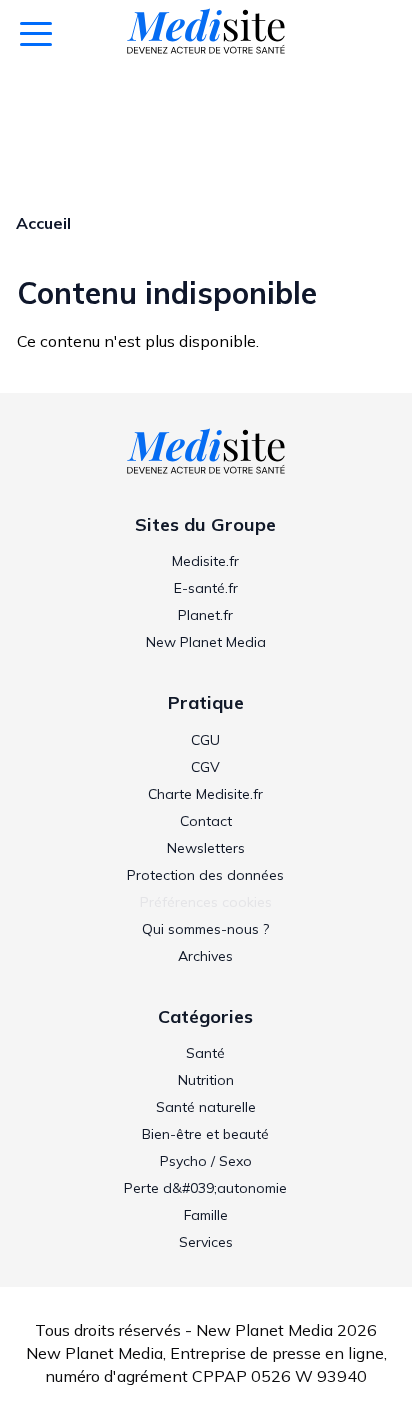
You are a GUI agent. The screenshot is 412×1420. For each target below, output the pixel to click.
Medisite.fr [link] (205, 561)
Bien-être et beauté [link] (205, 1134)
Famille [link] (206, 1215)
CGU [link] (205, 740)
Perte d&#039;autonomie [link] (205, 1188)
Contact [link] (206, 821)
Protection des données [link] (205, 875)
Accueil (43, 223)
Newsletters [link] (206, 848)
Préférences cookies (206, 902)
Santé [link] (205, 1053)
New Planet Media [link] (206, 642)
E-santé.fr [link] (206, 588)
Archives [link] (205, 956)
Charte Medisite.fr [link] (205, 794)
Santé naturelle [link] (206, 1107)
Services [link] (206, 1242)
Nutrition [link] (206, 1080)
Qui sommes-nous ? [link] (205, 929)
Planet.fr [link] (205, 615)
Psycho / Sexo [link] (206, 1161)
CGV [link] (205, 767)
